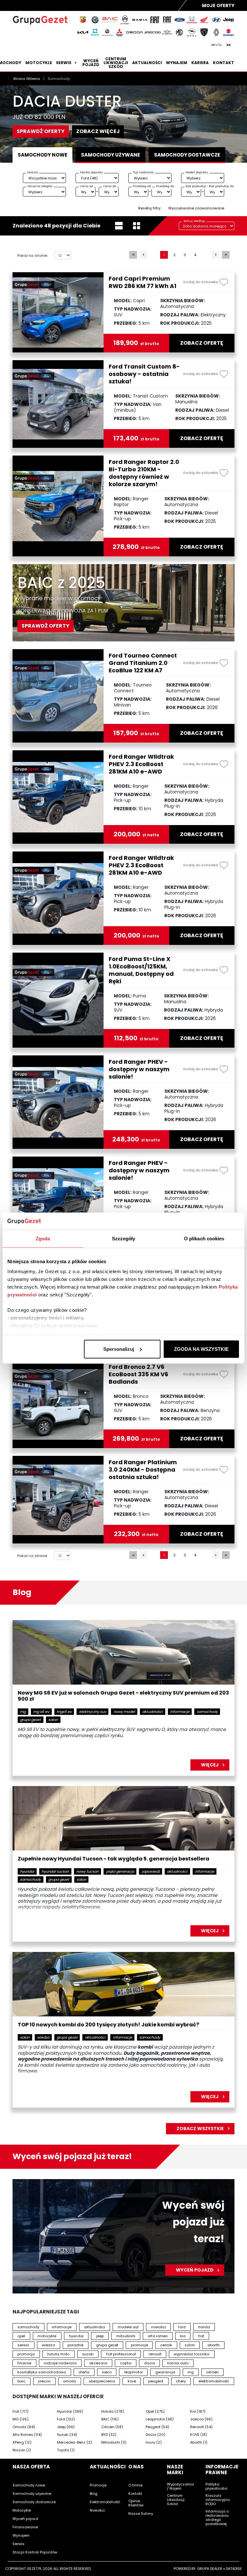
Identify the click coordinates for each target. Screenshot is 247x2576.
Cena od (87, 186)
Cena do (110, 186)
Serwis (64, 63)
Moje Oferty (218, 5)
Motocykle (39, 63)
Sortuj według (194, 221)
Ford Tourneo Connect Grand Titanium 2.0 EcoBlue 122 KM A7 (143, 663)
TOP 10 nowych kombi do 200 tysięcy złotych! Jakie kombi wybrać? (108, 2025)
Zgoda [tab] (43, 1238)
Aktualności (147, 63)
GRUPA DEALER (210, 2569)
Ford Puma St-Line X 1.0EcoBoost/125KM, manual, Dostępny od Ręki (141, 970)
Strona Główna (27, 79)
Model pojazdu (197, 172)
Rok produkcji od (198, 186)
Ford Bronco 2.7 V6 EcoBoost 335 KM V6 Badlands (138, 1374)
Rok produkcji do (221, 186)
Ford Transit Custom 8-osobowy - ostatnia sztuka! (144, 374)
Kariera (200, 63)
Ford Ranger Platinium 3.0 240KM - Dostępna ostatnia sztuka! (143, 1470)
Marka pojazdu (91, 172)
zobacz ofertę (202, 343)
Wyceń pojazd (91, 63)
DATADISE (234, 2569)
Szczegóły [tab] (124, 1238)
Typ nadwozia (143, 172)
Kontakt (224, 63)
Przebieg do (165, 186)
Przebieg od (142, 186)
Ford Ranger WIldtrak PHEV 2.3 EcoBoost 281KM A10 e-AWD (141, 764)
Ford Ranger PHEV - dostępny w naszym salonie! (139, 1069)
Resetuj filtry (149, 208)
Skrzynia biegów (40, 186)
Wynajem (177, 63)
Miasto (33, 172)
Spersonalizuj (119, 1349)
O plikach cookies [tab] (204, 1238)
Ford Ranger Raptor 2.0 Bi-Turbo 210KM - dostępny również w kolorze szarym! (144, 473)
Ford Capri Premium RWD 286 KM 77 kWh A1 (142, 282)
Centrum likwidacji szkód (116, 63)
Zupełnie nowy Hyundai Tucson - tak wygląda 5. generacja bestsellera (114, 1859)
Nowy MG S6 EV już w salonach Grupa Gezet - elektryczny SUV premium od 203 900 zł (123, 1696)
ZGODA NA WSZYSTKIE (201, 1349)
